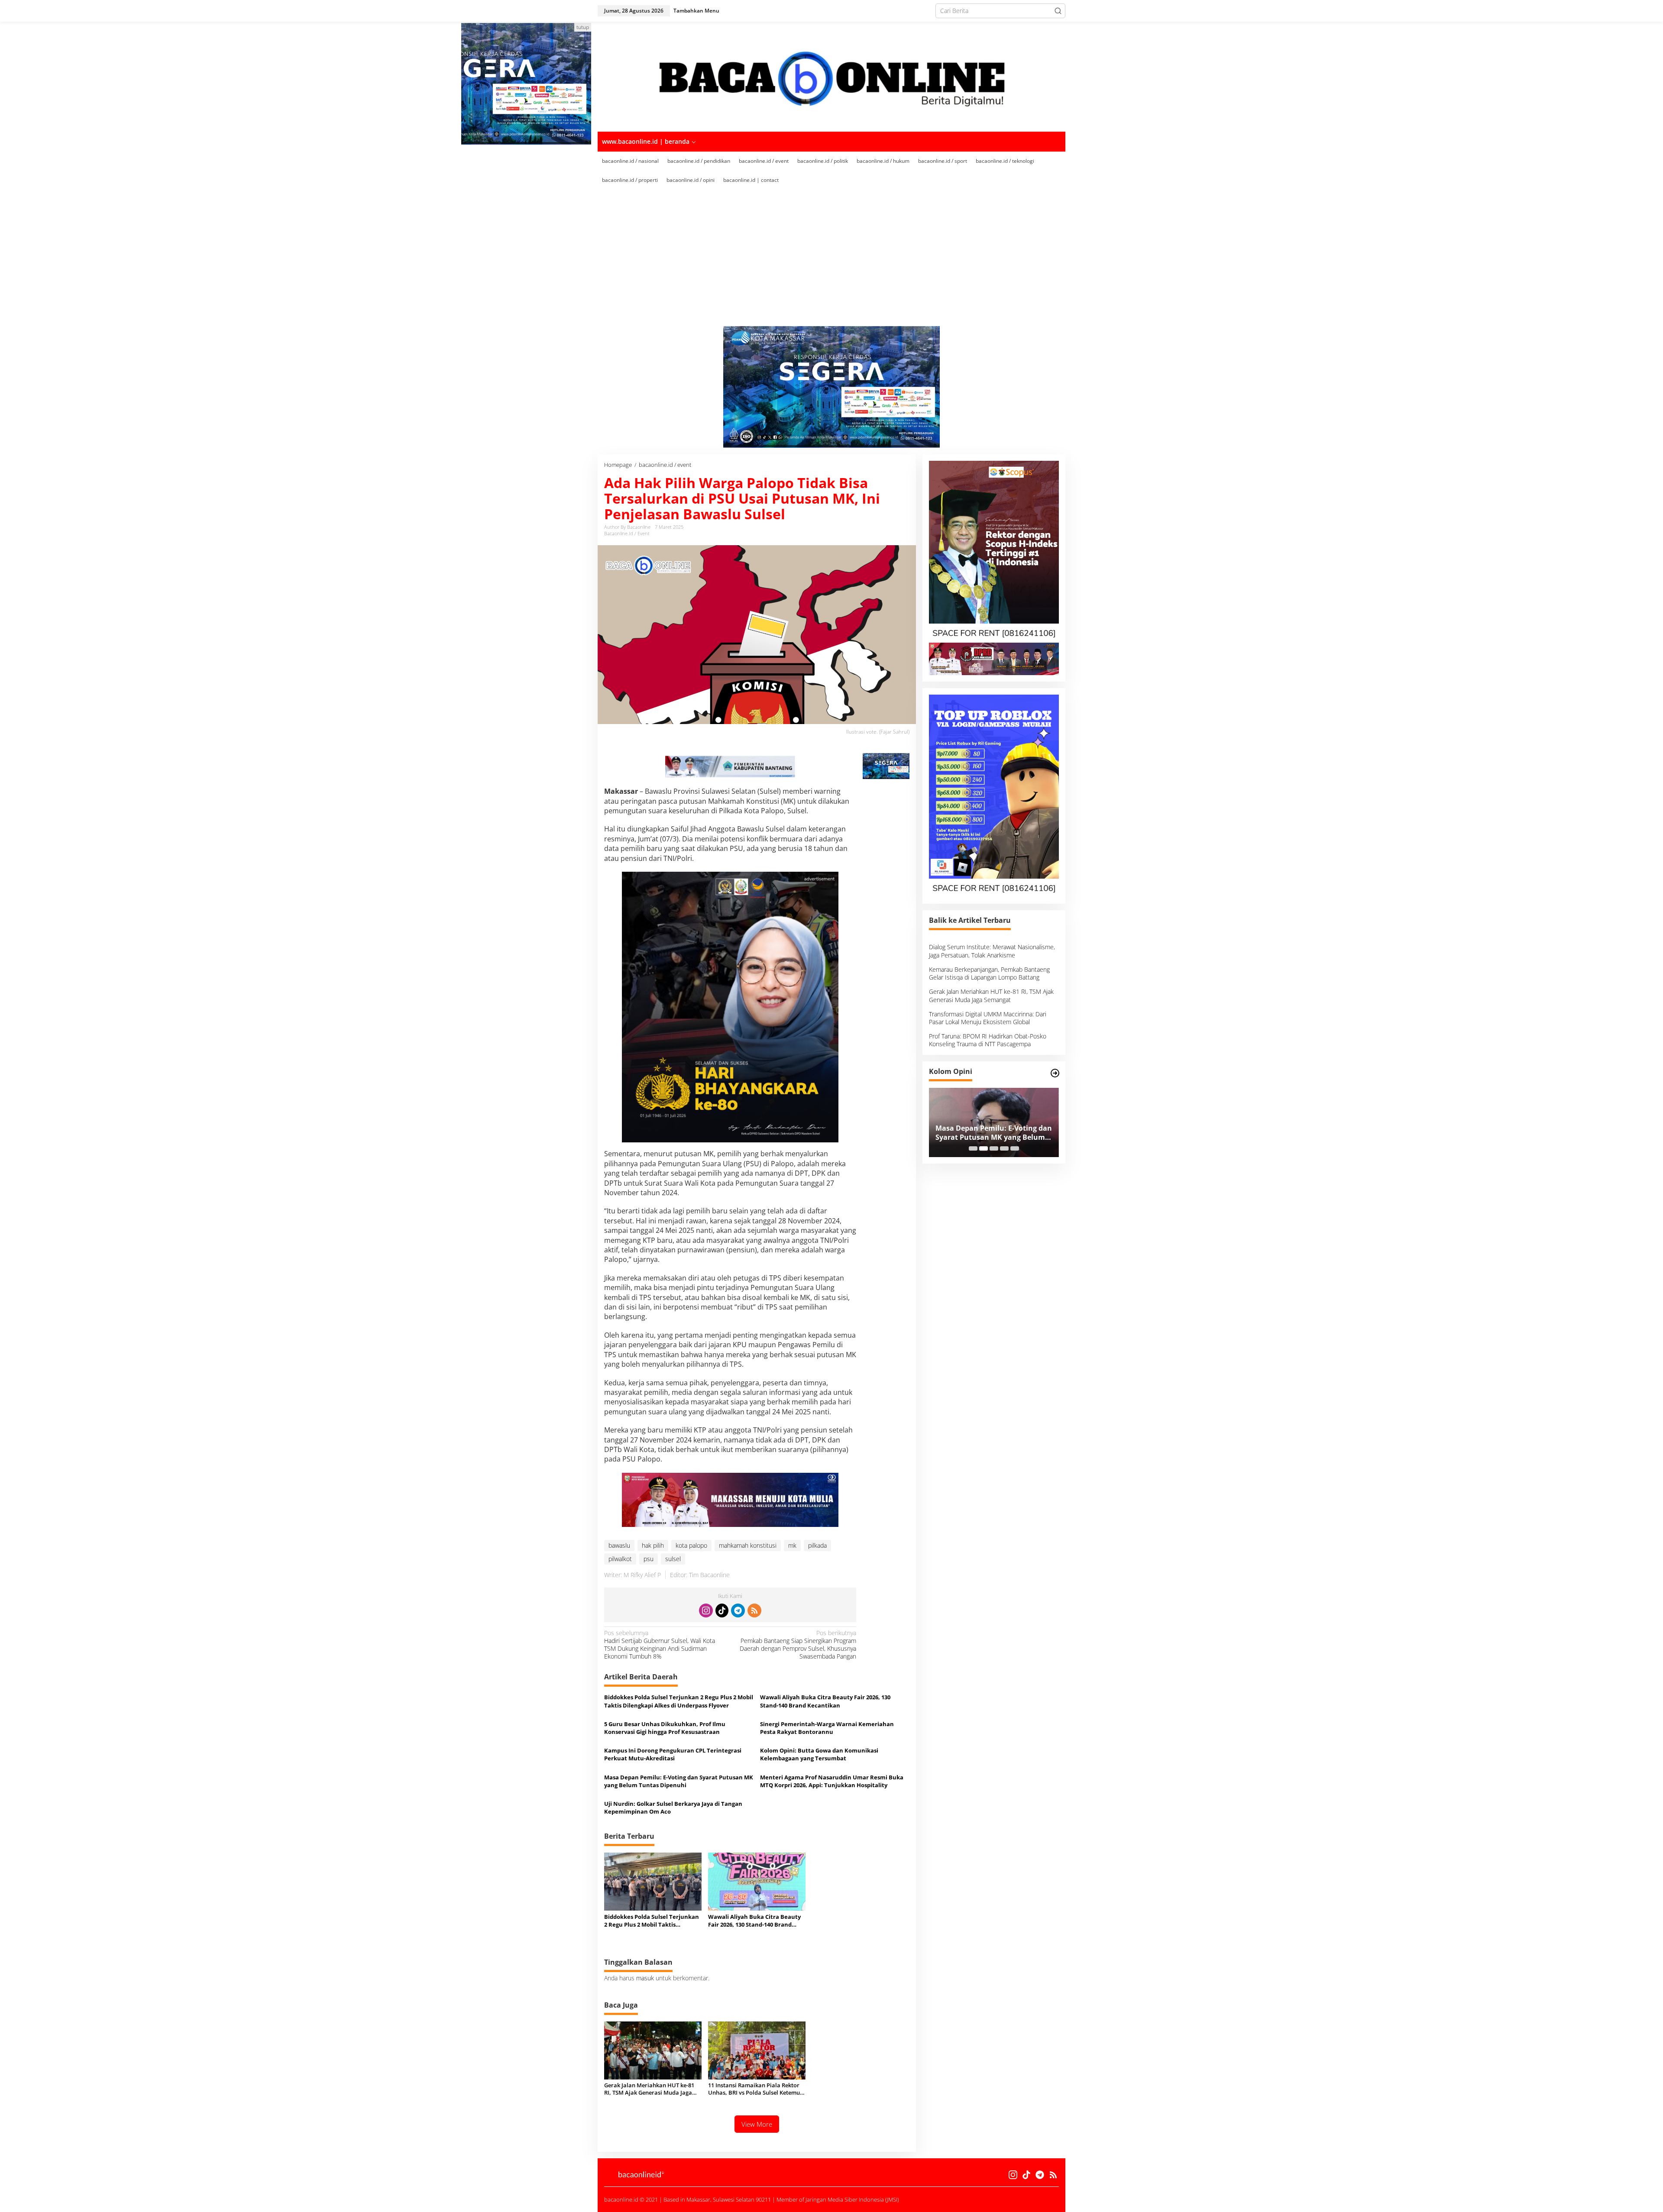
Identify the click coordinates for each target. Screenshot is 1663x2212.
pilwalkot (620, 1559)
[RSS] (754, 1610)
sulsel (673, 1559)
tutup (583, 27)
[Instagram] (706, 1610)
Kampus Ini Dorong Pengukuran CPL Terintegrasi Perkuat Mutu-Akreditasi (673, 1754)
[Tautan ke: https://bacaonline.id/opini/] (1055, 1073)
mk (792, 1545)
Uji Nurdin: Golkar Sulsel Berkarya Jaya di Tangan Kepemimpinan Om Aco (673, 1808)
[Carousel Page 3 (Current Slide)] (994, 1148)
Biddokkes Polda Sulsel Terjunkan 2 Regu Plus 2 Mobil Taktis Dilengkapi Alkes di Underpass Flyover (679, 1701)
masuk (645, 1978)
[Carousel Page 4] (1004, 1148)
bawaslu (619, 1545)
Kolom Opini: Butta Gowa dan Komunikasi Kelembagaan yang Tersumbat (819, 1754)
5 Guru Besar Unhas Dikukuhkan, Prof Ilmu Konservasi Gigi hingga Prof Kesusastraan (665, 1728)
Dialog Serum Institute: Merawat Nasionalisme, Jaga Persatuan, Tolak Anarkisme (992, 951)
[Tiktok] (722, 1610)
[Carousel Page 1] (973, 1148)
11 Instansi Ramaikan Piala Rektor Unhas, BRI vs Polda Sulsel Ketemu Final (754, 2089)
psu (649, 1559)
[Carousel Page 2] (984, 1148)
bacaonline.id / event (627, 533)
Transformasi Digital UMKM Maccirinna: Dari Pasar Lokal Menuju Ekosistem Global (988, 1018)
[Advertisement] (831, 255)
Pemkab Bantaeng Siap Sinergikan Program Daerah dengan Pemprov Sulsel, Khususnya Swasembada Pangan (798, 1645)
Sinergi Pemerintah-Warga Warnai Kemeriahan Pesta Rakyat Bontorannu (827, 1728)
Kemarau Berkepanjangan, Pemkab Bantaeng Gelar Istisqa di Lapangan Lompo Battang (989, 973)
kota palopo (691, 1545)
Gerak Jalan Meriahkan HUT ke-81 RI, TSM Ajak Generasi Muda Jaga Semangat (649, 2089)
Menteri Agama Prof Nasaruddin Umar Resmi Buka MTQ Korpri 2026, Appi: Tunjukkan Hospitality (832, 1781)
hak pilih (653, 1545)
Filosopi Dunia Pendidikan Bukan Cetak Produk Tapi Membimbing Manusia (993, 1133)
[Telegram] (738, 1610)
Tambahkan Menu (696, 11)
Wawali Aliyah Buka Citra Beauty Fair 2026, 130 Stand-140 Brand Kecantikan (825, 1701)
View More (757, 2124)
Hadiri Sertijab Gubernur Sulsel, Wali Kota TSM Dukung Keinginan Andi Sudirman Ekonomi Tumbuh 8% (660, 1645)
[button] (1058, 11)
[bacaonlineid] (831, 76)
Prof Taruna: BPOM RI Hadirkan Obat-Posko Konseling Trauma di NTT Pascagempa (988, 1040)
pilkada (817, 1545)
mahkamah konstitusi (748, 1545)
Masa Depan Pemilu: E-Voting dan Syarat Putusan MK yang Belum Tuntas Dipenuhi (679, 1781)
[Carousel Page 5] (1015, 1148)
